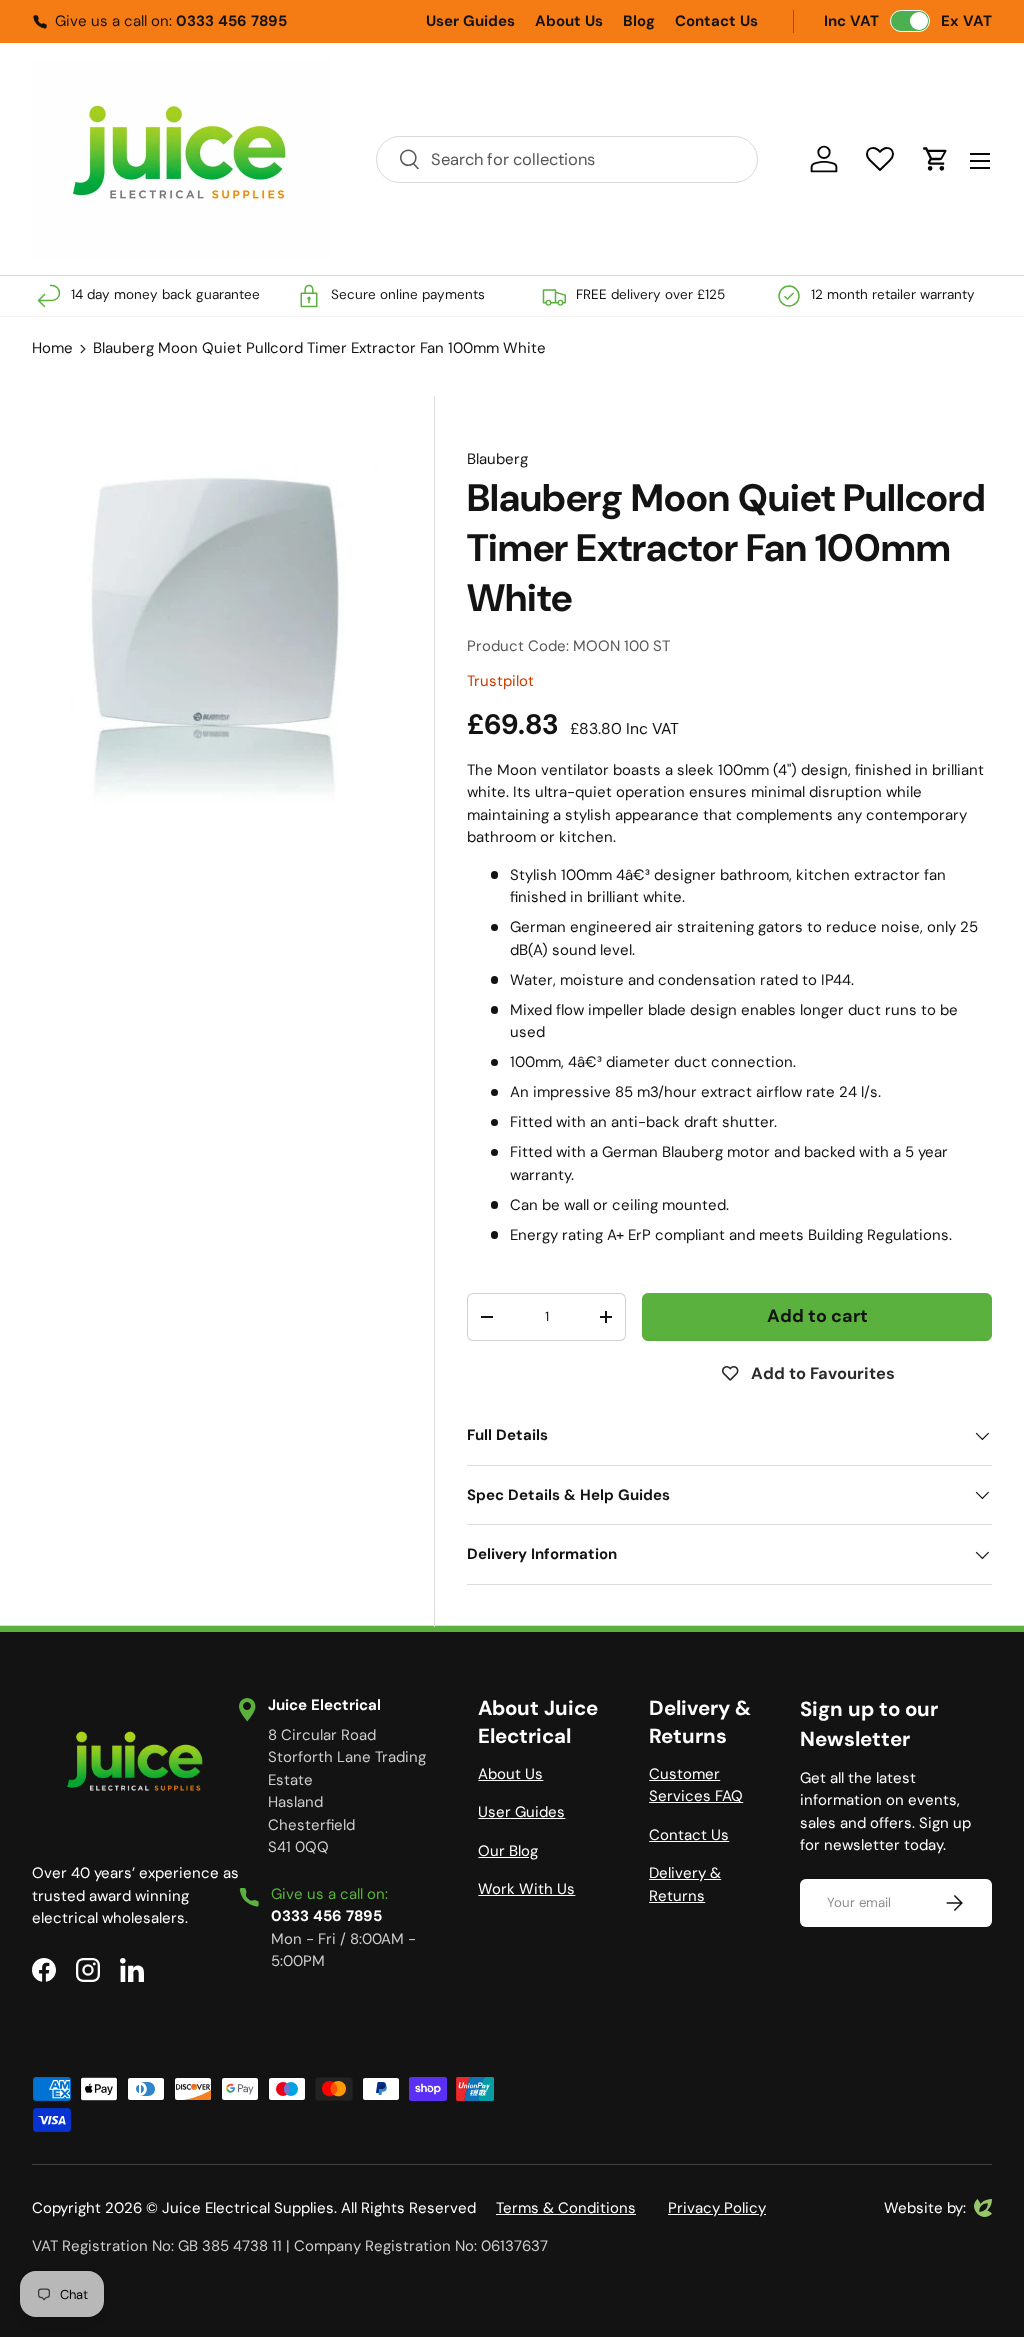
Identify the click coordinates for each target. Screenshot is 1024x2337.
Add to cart (817, 1316)
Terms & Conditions (566, 2208)
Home (52, 348)
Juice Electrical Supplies (248, 2208)
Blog (639, 21)
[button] (936, 159)
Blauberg (497, 459)
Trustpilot (500, 681)
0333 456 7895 (231, 21)
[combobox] (567, 159)
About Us (569, 21)
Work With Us (526, 1889)
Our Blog (508, 1851)
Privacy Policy (717, 2208)
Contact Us (716, 21)
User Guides (470, 21)
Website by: (925, 2209)
